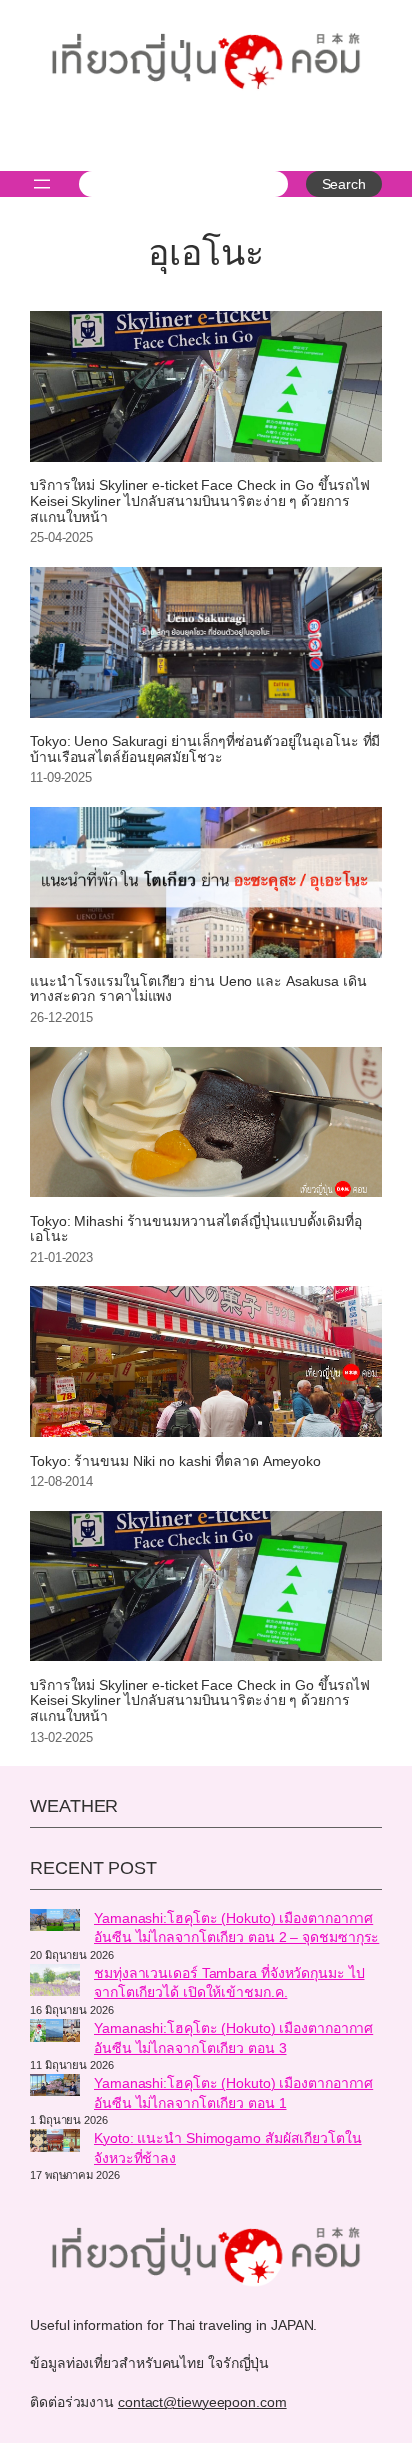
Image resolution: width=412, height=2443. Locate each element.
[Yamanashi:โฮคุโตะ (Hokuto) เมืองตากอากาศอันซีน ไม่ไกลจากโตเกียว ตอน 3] (55, 2033)
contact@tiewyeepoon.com (202, 2402)
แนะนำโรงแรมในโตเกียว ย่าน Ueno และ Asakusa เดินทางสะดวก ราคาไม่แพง (198, 989)
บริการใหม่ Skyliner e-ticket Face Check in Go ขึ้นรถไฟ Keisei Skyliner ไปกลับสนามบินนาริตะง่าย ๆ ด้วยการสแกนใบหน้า (200, 501)
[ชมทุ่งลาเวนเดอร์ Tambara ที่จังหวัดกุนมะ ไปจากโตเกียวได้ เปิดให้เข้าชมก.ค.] (55, 1983)
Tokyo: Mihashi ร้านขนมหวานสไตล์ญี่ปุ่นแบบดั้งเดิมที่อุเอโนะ (196, 1229)
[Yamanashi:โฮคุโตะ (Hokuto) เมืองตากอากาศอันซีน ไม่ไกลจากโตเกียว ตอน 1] (55, 2088)
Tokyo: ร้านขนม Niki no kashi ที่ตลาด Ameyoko (175, 1461)
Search (344, 184)
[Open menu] (42, 184)
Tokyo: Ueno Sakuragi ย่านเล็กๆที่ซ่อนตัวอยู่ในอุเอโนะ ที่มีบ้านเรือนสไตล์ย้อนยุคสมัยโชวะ (205, 749)
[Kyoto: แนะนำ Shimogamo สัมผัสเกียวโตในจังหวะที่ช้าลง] (55, 2143)
